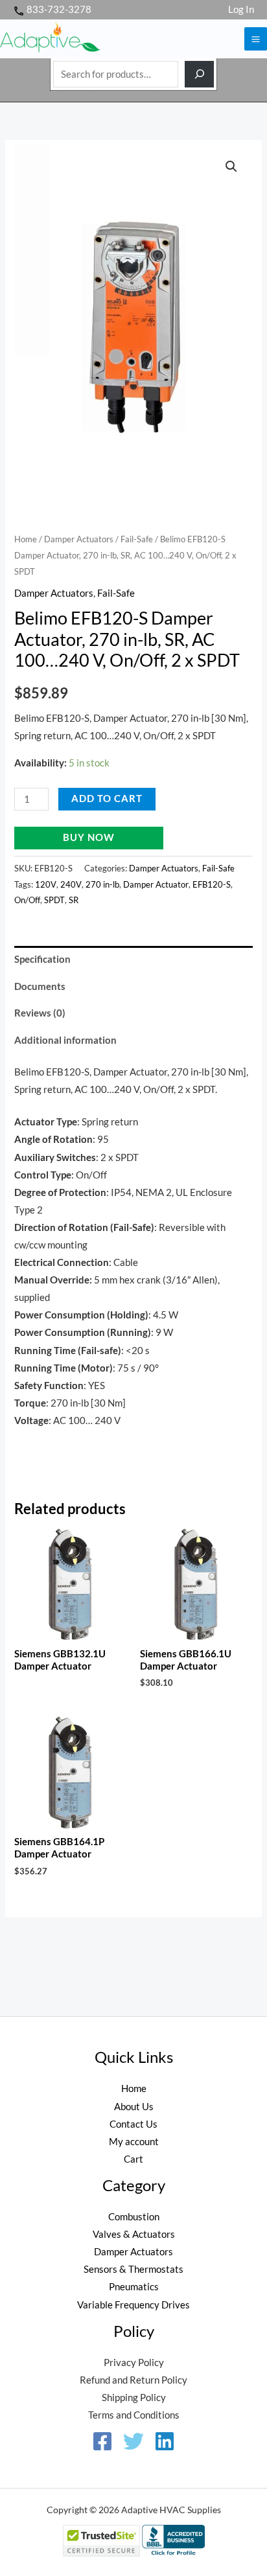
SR (74, 900)
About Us (134, 2107)
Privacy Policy (134, 2363)
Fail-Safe (137, 539)
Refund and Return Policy (133, 2380)
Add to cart (107, 799)
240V (71, 884)
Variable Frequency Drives (133, 2305)
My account (134, 2142)
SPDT (54, 900)
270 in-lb (102, 884)
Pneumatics (134, 2287)
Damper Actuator (156, 884)
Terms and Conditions (134, 2415)
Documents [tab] (40, 986)
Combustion (134, 2217)
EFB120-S (212, 884)
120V (46, 884)
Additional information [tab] (65, 1040)
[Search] (199, 74)
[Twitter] (133, 2441)
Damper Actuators (79, 539)
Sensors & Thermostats (133, 2269)
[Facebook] (102, 2441)
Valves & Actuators (134, 2234)
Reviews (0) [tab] (40, 1013)
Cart (133, 2159)
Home (26, 539)
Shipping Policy (134, 2398)
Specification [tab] (42, 959)
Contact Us (133, 2124)
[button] (231, 167)
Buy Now (89, 837)
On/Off (27, 900)
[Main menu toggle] (256, 39)
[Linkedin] (165, 2441)
